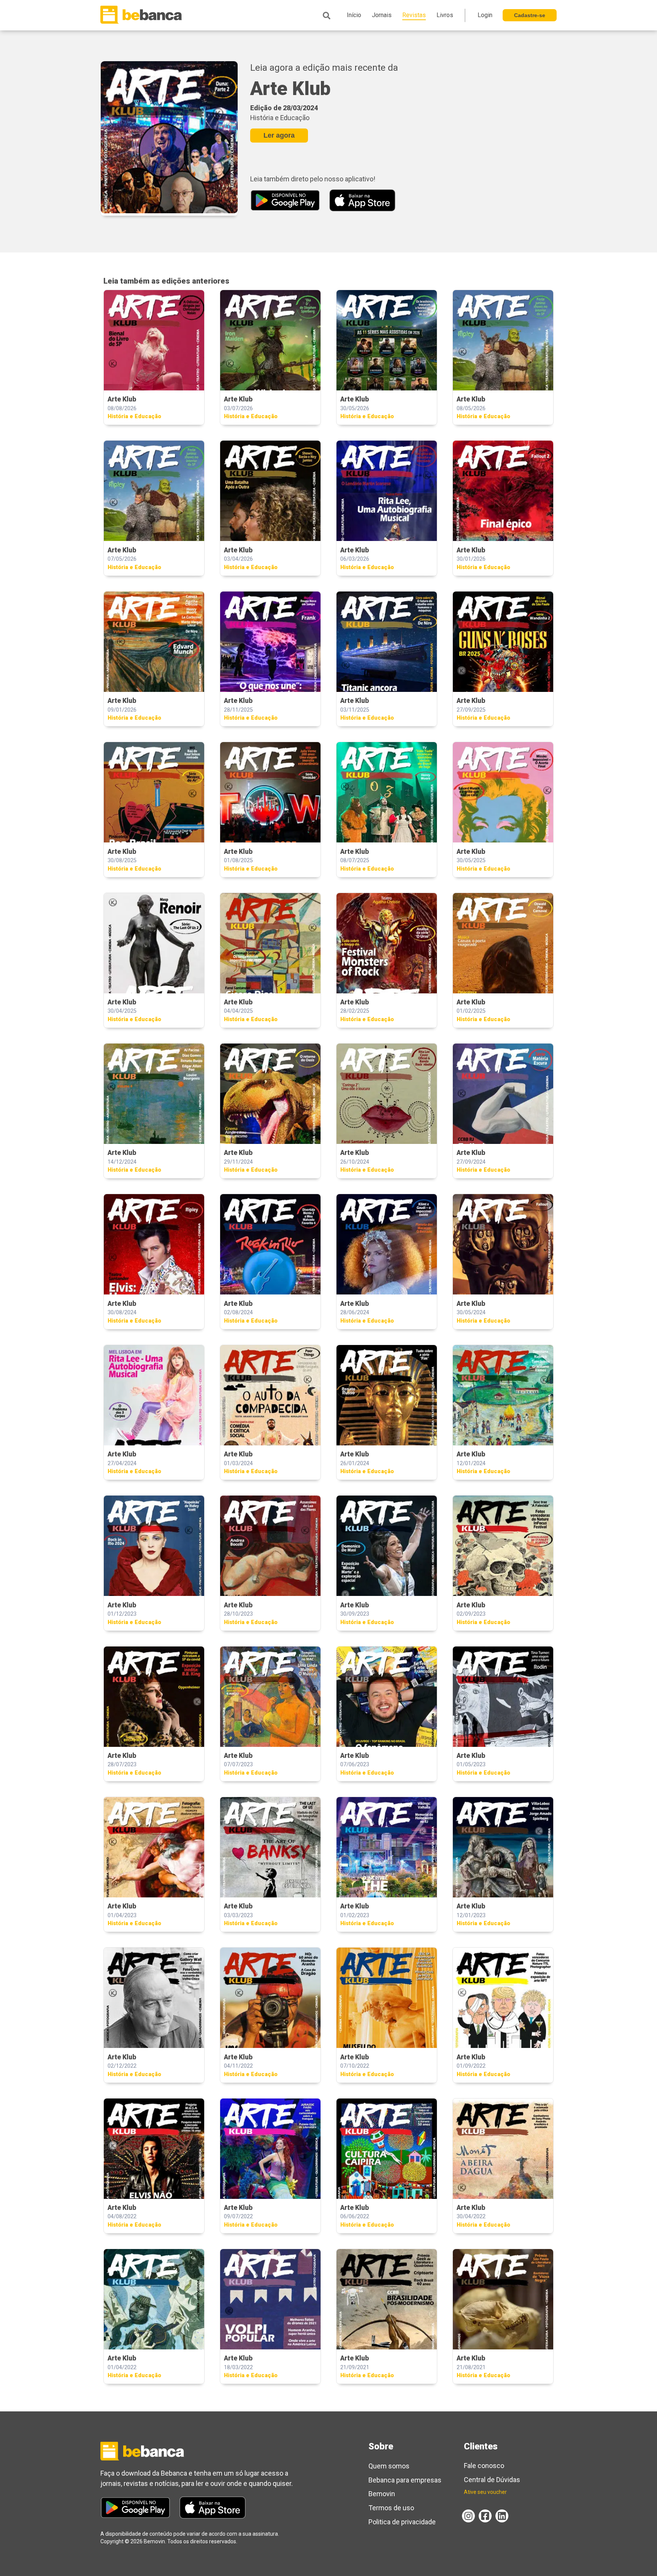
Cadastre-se (530, 15)
